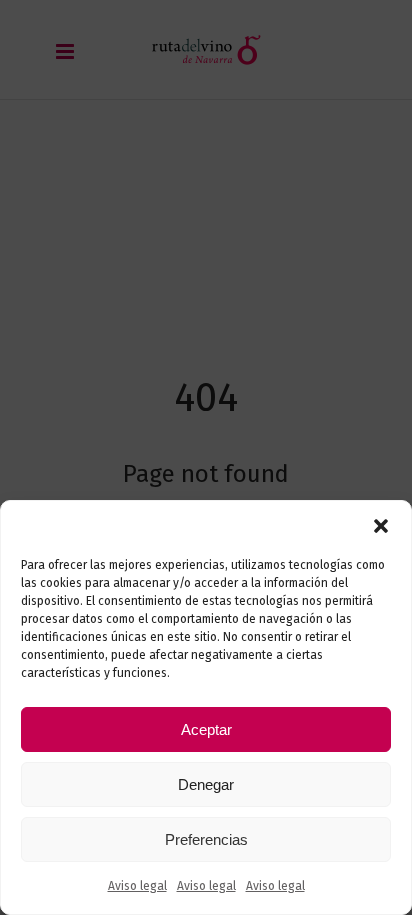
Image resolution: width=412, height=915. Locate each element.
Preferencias (206, 839)
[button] (381, 526)
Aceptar (206, 729)
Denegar (206, 784)
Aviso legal (137, 886)
